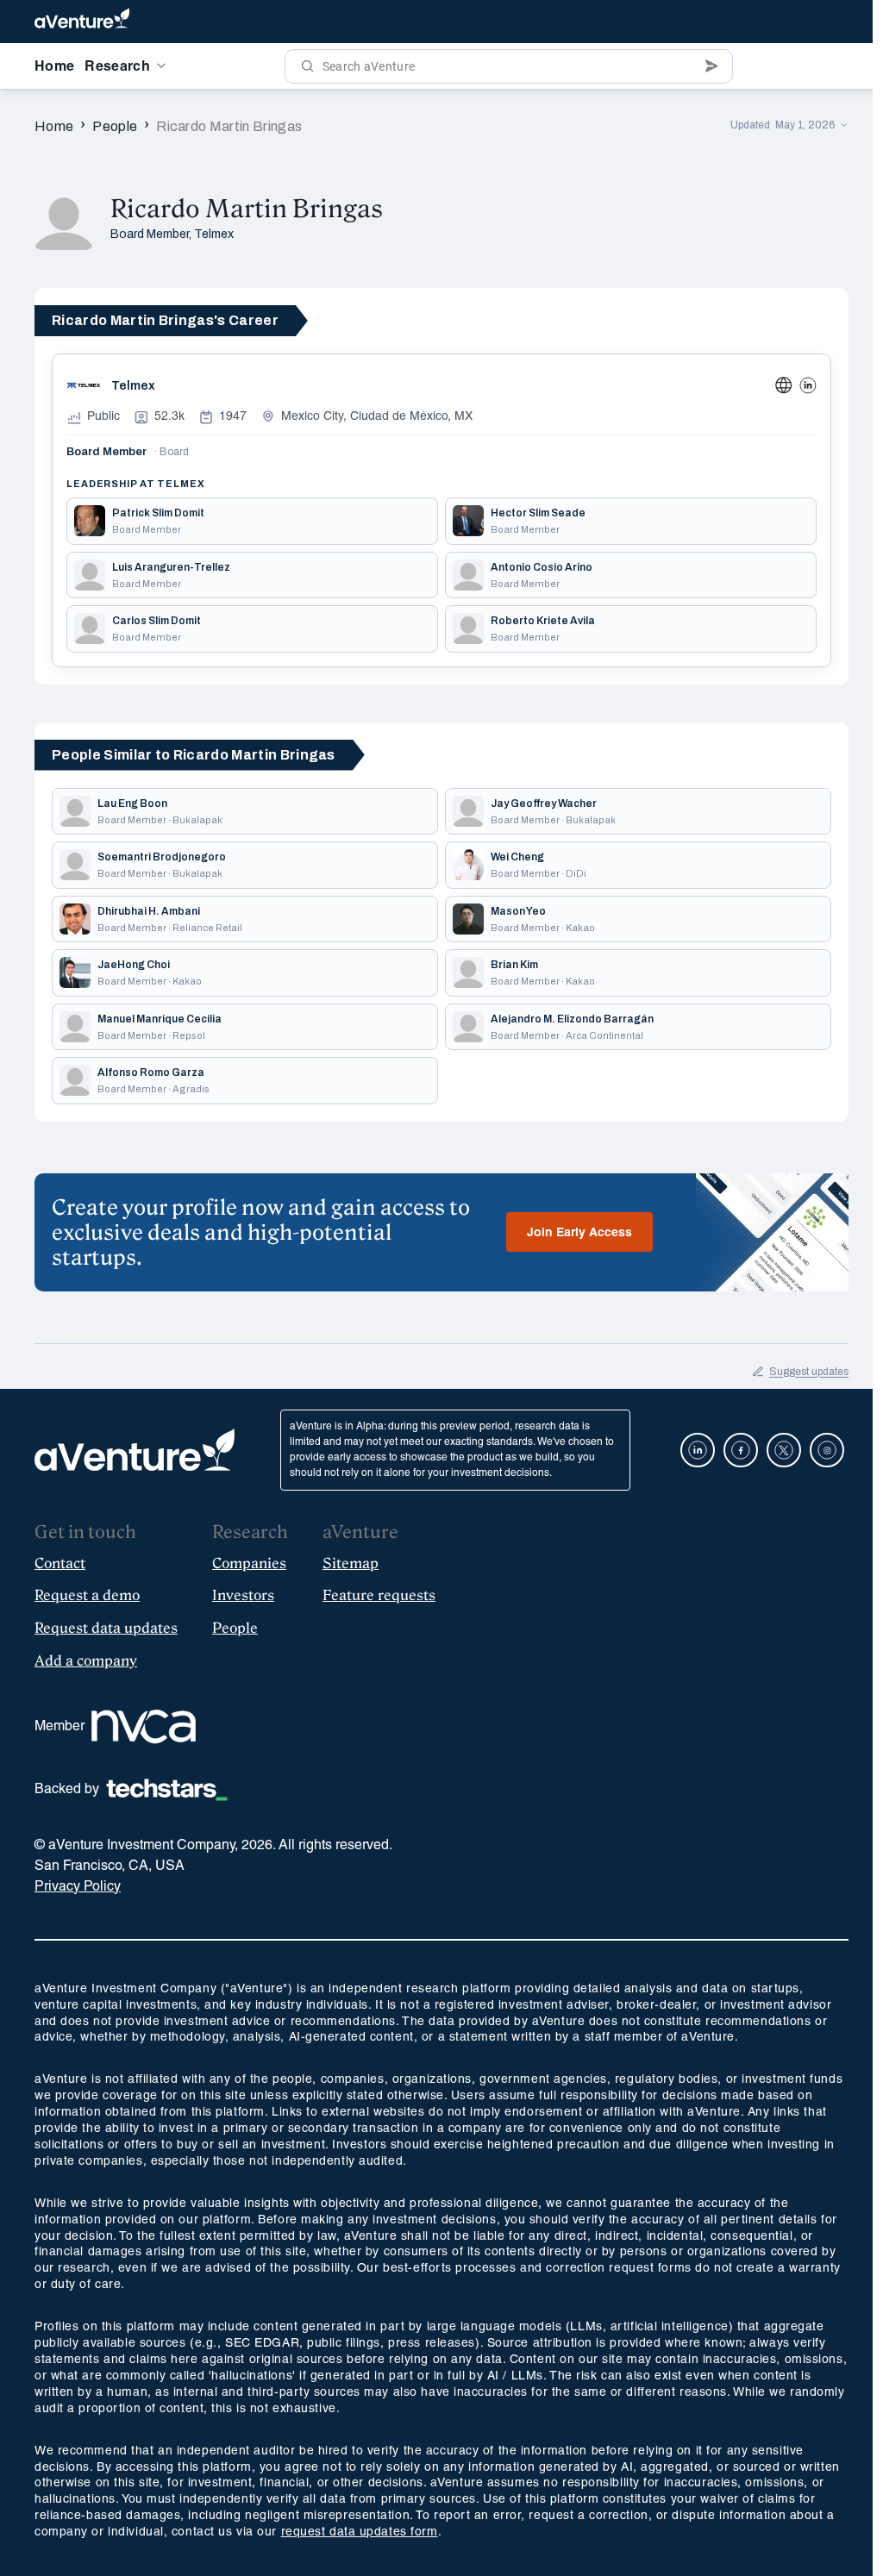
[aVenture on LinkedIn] (698, 1450)
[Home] (82, 22)
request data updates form (360, 2532)
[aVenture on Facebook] (741, 1450)
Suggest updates (809, 1372)
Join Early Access (579, 1233)
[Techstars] (167, 1790)
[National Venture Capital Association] (144, 1727)
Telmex (214, 234)
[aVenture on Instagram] (827, 1450)
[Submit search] (712, 66)
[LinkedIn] (808, 385)
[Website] (784, 385)
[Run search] (307, 66)
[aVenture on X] (784, 1450)
